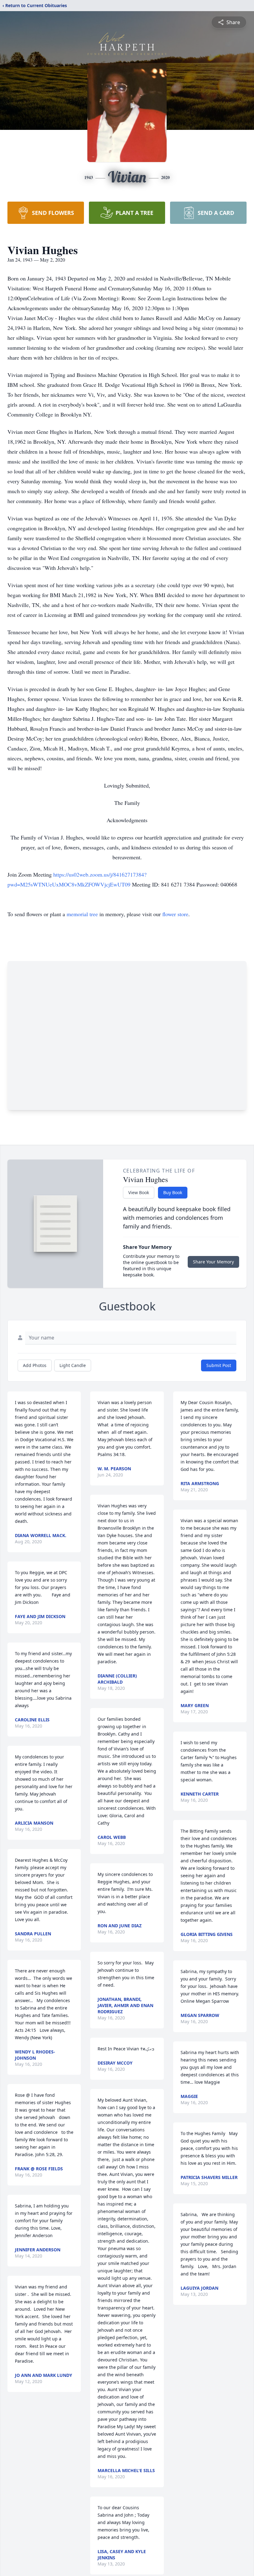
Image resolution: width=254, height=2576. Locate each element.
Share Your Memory (213, 1262)
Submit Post (219, 1365)
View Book (139, 1192)
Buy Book (173, 1192)
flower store (175, 914)
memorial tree (82, 914)
